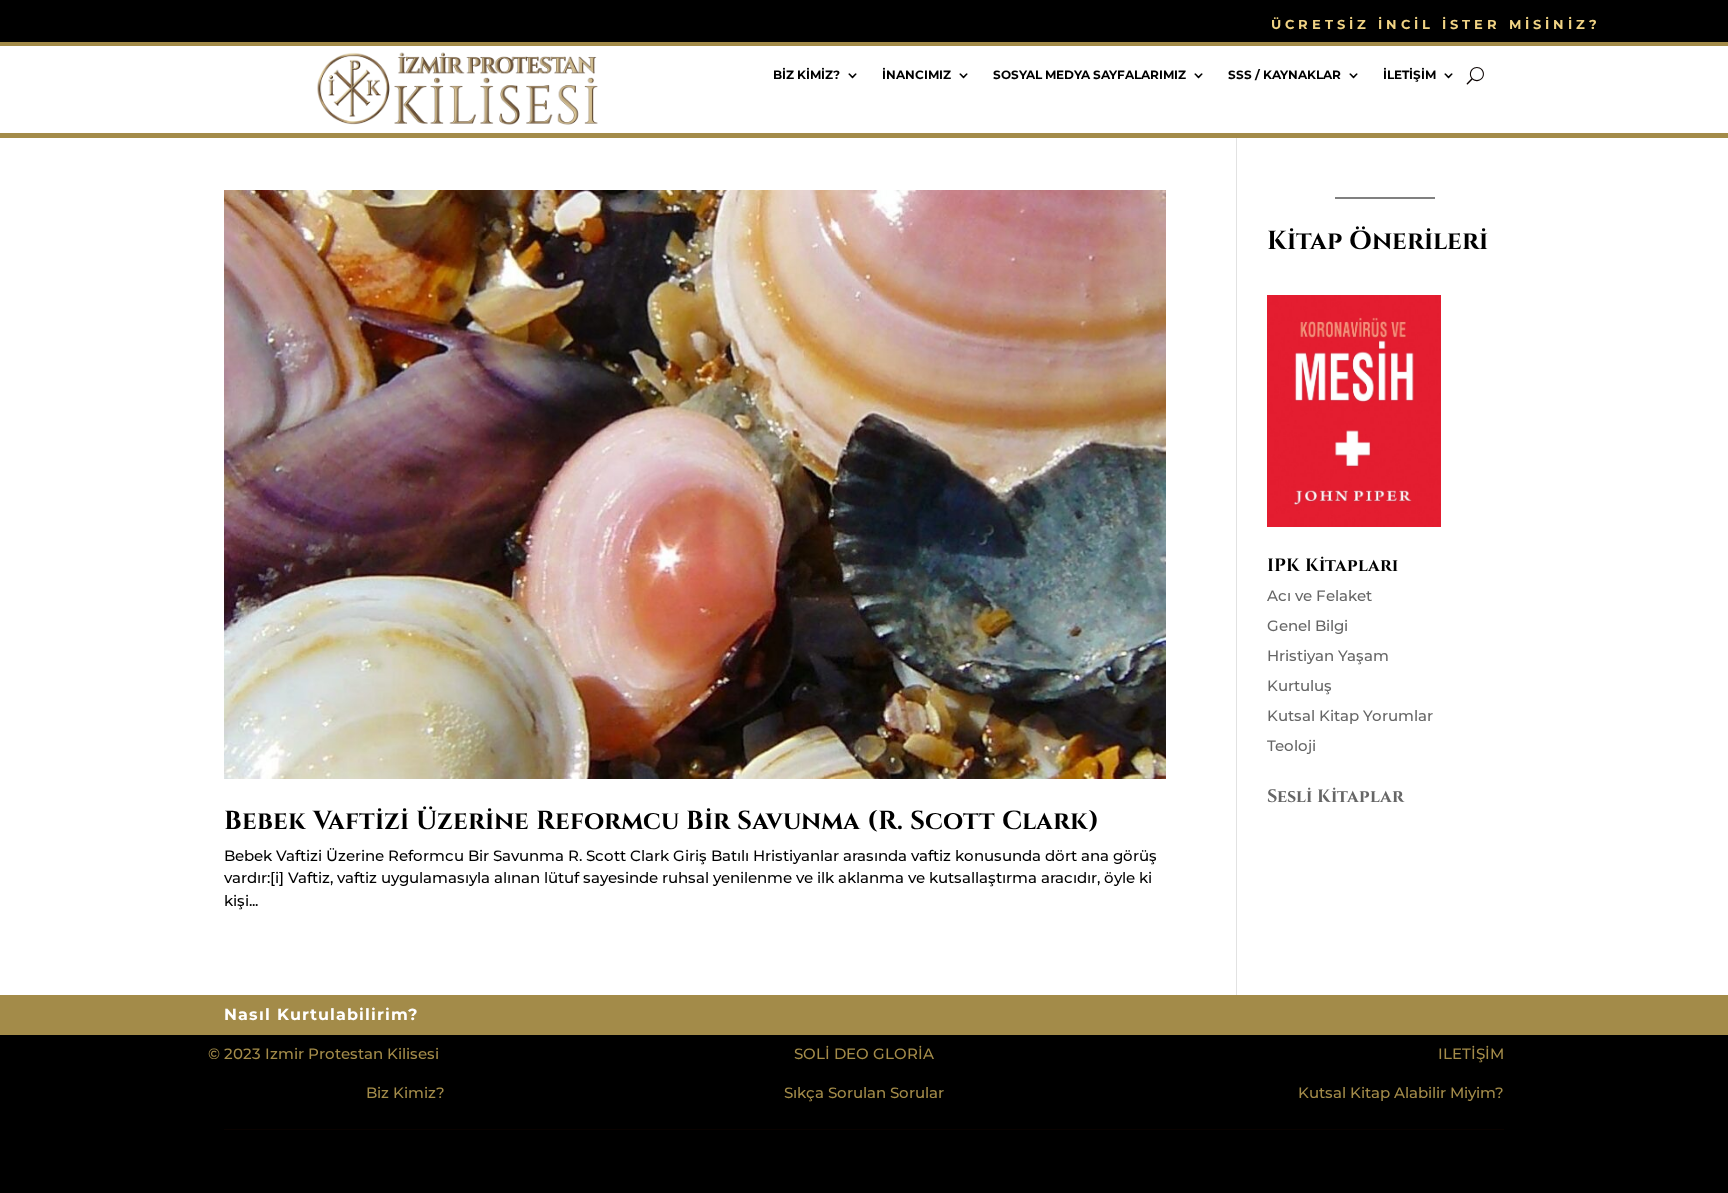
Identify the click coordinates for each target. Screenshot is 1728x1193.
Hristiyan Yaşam (1328, 655)
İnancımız (916, 75)
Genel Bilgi (1307, 625)
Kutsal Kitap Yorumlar (1350, 715)
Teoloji (1291, 745)
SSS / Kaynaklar (1284, 75)
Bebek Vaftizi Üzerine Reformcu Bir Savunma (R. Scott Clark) (661, 821)
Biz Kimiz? (806, 75)
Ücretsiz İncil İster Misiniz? (1436, 24)
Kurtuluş (1299, 685)
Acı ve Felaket (1319, 595)
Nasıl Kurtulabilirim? (321, 1016)
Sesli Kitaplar (1335, 796)
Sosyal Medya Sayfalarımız (1089, 75)
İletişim (1409, 75)
